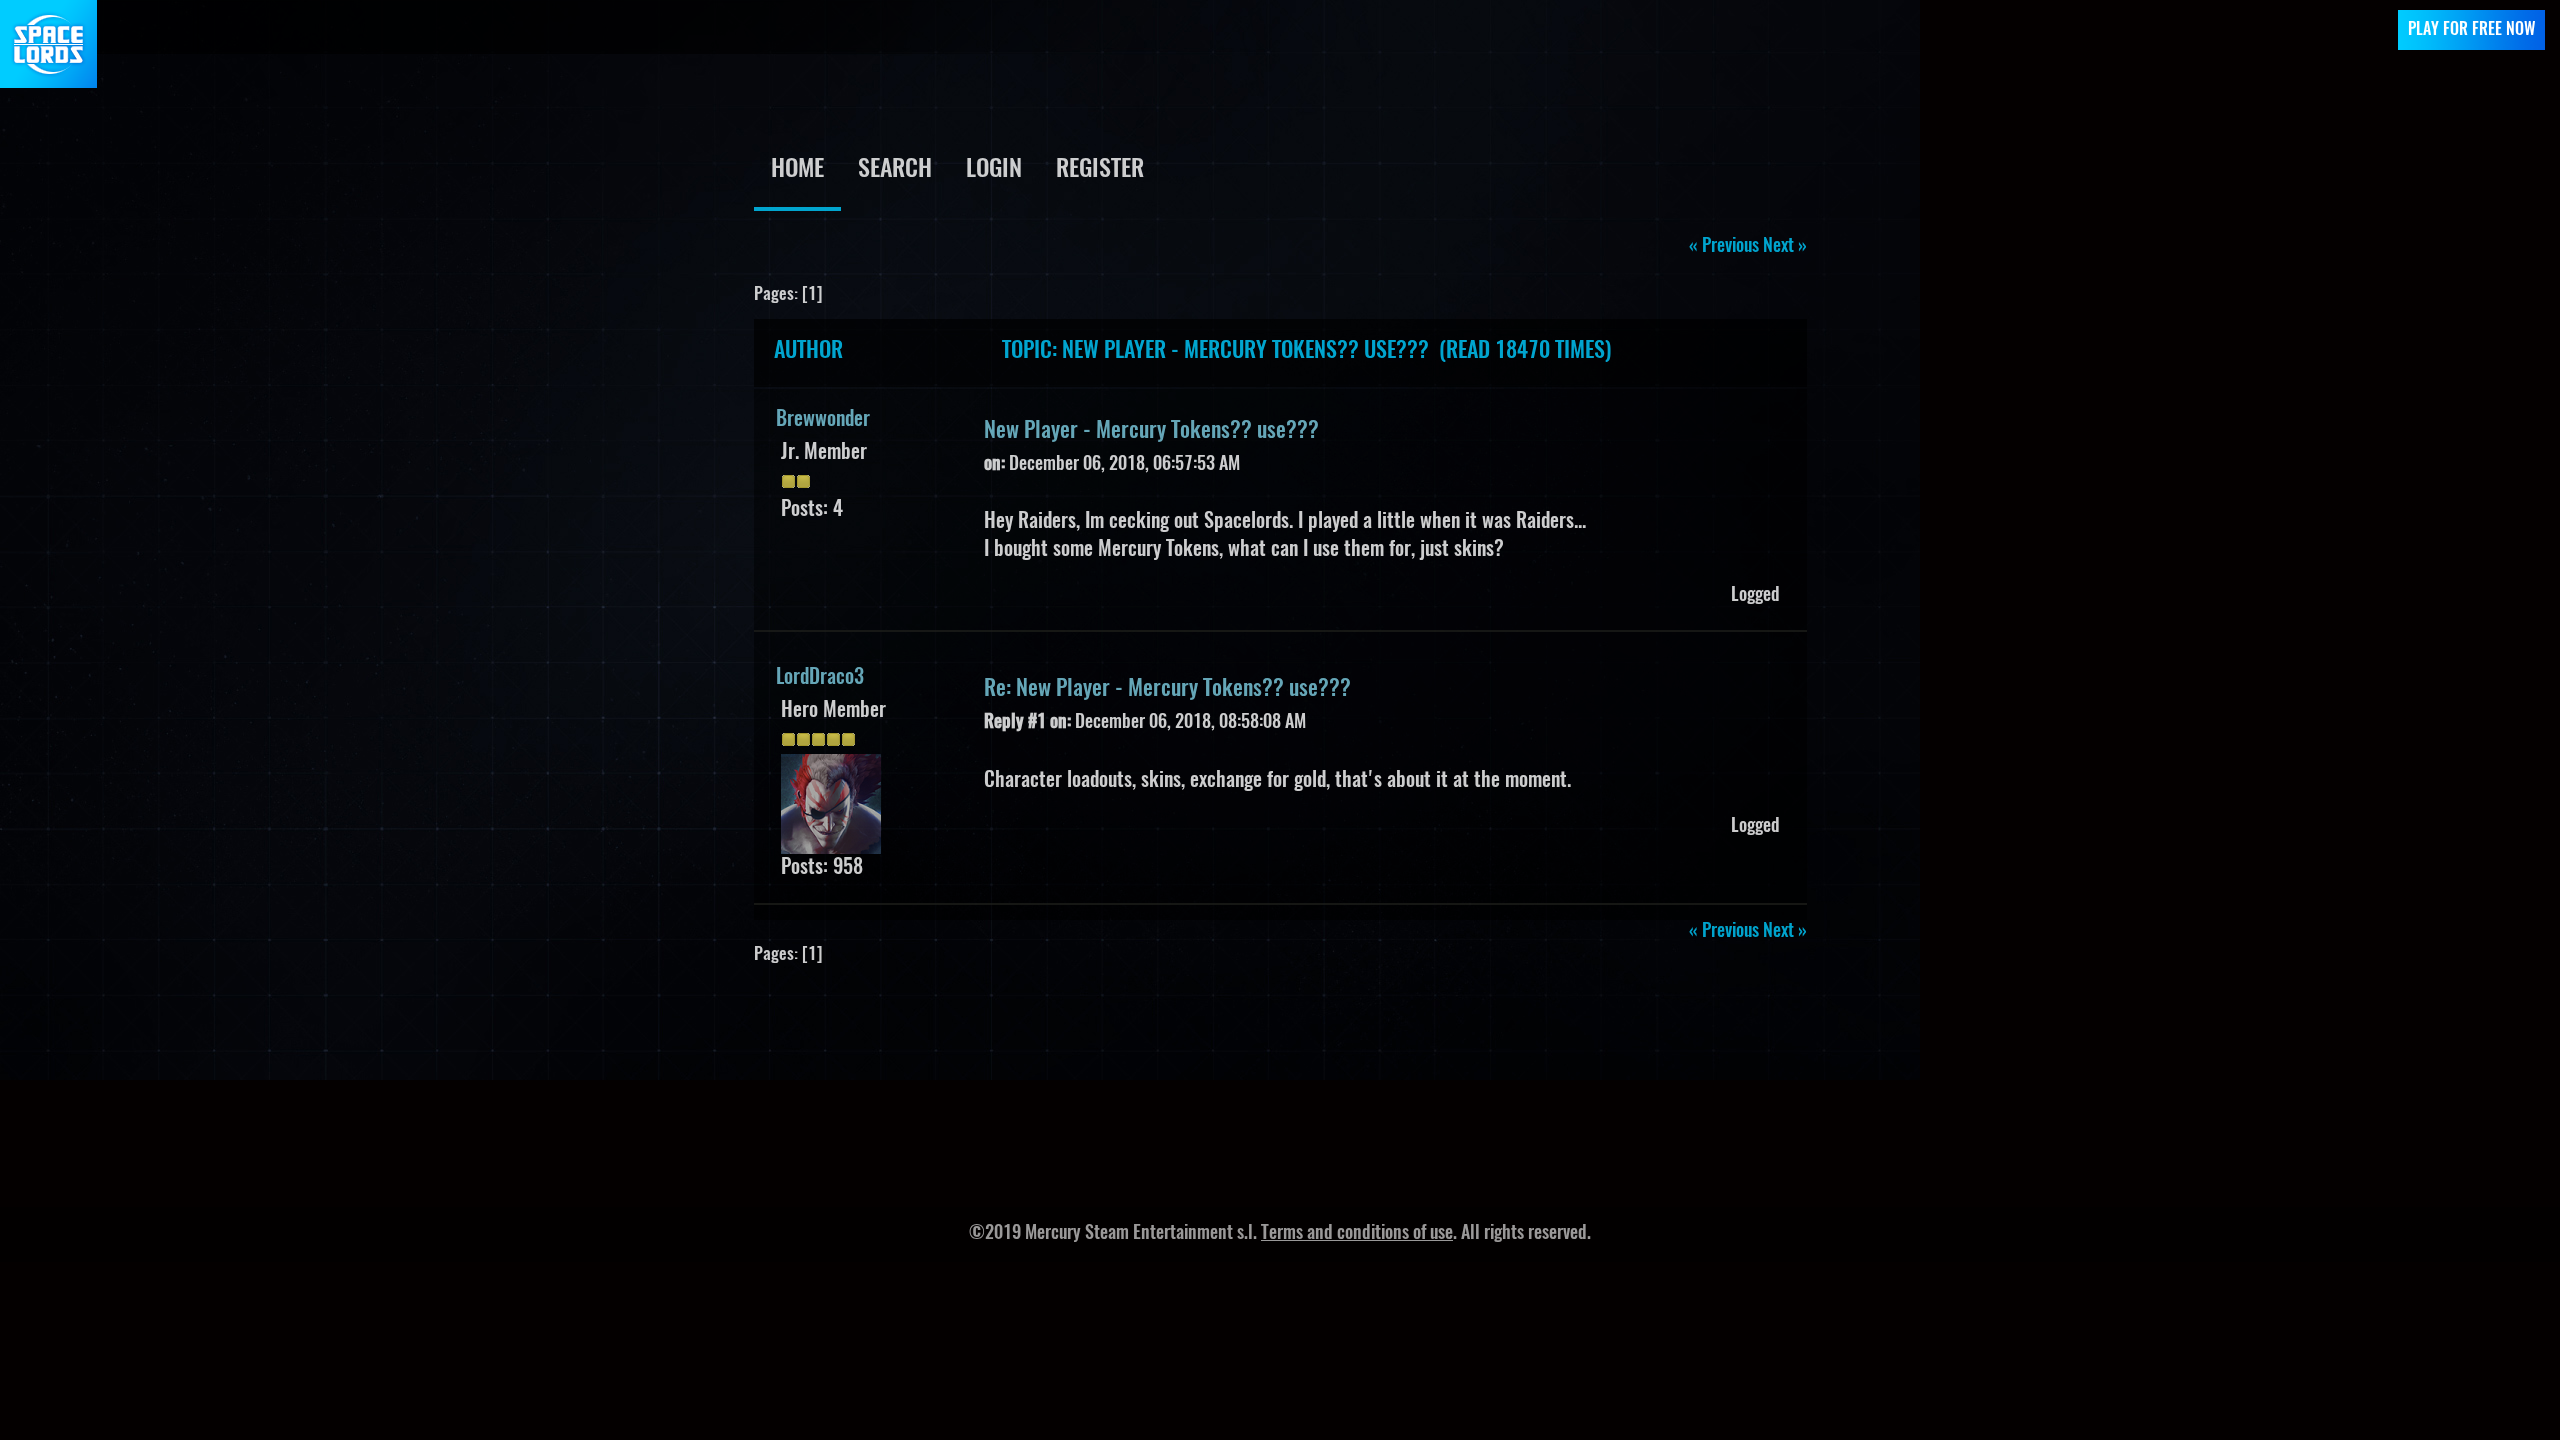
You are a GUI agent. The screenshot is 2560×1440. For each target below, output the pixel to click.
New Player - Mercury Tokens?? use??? (1151, 431)
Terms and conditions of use (1357, 1234)
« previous (1724, 247)
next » (1785, 247)
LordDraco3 (820, 678)
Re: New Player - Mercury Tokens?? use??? (1167, 689)
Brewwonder (823, 420)
